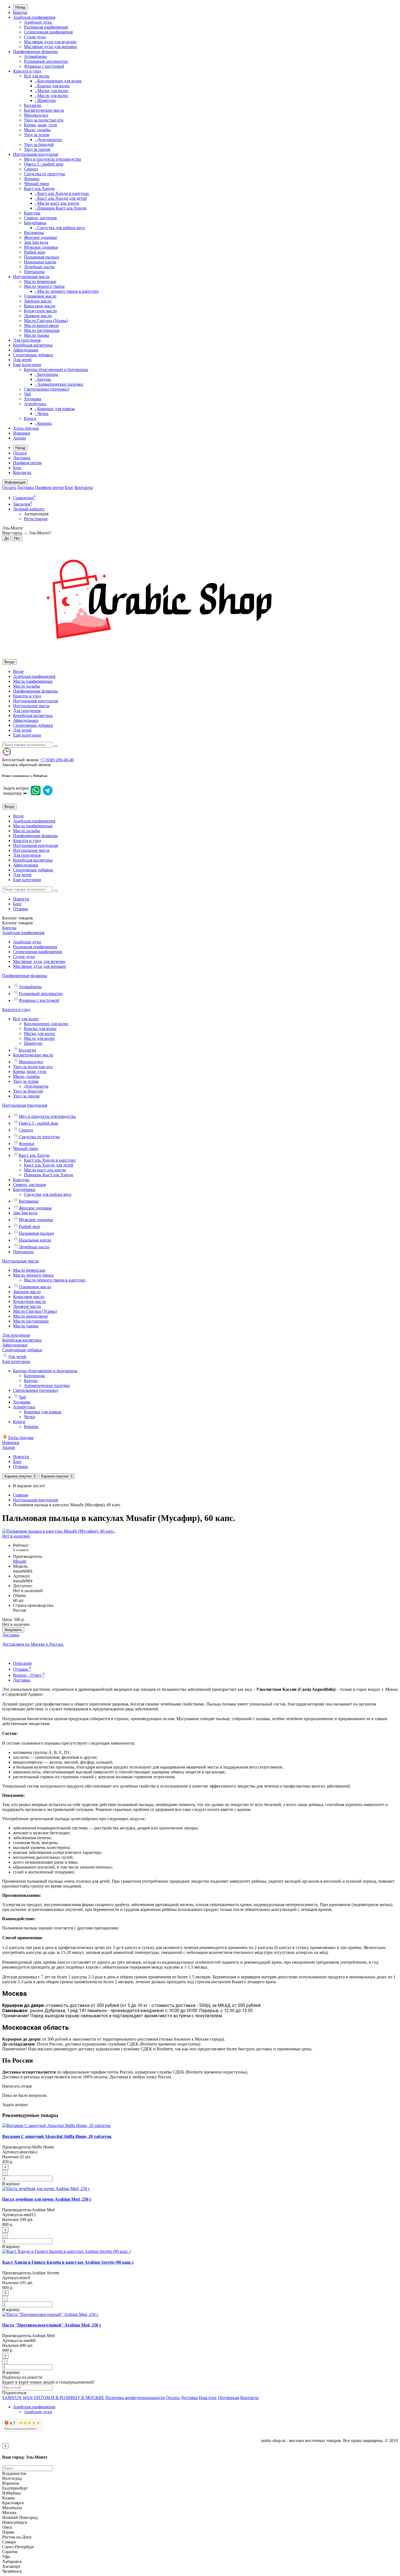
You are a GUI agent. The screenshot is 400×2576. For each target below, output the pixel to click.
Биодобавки (35, 223)
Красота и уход (27, 71)
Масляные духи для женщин (50, 47)
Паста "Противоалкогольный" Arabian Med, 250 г (52, 2325)
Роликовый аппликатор (46, 61)
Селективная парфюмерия (48, 32)
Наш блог (208, 2398)
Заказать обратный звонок (27, 765)
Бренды (20, 12)
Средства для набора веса (48, 1194)
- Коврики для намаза (55, 409)
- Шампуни (45, 100)
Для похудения (27, 340)
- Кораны (43, 423)
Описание (22, 1663)
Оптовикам (229, 2398)
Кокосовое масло (40, 306)
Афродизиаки (26, 350)
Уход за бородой (39, 144)
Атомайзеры (35, 56)
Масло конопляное (41, 325)
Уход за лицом (37, 149)
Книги (30, 418)
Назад (20, 7)
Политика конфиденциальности (135, 2398)
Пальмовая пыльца (41, 257)
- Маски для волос (52, 91)
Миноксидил (36, 115)
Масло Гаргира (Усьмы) (46, 321)
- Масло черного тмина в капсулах (67, 291)
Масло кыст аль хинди (45, 1170)
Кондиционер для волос (46, 1024)
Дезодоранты (36, 1086)
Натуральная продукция (36, 154)
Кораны (31, 1426)
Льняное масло (38, 316)
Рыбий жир (35, 252)
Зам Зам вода (36, 242)
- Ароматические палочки (59, 384)
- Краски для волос (52, 86)
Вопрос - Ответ (29, 1675)
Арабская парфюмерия (34, 17)
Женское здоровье (41, 237)
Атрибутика (35, 404)
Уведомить (13, 1630)
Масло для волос (39, 1038)
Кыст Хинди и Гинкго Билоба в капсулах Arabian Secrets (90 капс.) (68, 2262)
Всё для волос (37, 76)
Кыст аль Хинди (39, 188)
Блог (17, 468)
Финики (32, 179)
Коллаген (33, 105)
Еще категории (27, 365)
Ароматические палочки (47, 1385)
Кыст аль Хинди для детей (49, 1165)
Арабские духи (38, 22)
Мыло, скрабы (37, 130)
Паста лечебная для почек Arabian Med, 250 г (47, 2199)
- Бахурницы (47, 374)
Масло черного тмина (44, 286)
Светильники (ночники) (47, 389)
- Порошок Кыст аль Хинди (61, 208)
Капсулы (32, 213)
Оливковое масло (40, 296)
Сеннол (31, 169)
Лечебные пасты (39, 267)
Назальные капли (40, 262)
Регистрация (36, 519)
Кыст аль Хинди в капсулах (50, 1160)
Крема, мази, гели (41, 125)
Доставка (22, 458)
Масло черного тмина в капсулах (55, 1280)
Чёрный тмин (37, 184)
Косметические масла (44, 110)
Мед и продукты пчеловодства (53, 159)
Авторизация (36, 514)
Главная (20, 1495)
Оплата (20, 453)
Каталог (18, 923)
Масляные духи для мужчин (50, 42)
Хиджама (33, 399)
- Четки (42, 414)
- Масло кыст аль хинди (57, 203)
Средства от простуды (44, 174)
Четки (30, 1417)
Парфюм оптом (27, 463)
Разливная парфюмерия (46, 27)
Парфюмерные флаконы (36, 52)
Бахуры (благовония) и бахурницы (56, 369)
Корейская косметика (33, 345)
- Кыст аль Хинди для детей (61, 198)
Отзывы (21, 909)
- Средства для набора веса (60, 228)
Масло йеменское (40, 281)
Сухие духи (35, 37)
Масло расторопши (42, 330)
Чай (27, 394)
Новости (21, 899)
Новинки (22, 433)
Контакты (22, 473)
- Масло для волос (52, 96)
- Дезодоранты (48, 140)
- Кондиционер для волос (58, 81)
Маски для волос (40, 1033)
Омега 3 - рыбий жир (44, 164)
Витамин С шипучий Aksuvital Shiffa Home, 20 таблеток (57, 2136)
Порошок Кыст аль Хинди (49, 1175)
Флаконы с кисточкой (44, 66)
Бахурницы (34, 1376)
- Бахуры (43, 379)
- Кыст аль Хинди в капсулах (62, 193)
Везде (18, 671)
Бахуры (31, 1381)
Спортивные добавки (33, 355)
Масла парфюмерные (33, 681)
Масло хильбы (27, 686)
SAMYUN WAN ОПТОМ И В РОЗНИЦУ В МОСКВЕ (53, 2398)
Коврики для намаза (43, 1412)
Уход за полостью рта (44, 120)
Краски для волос (40, 1029)
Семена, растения (40, 218)
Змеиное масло (38, 301)
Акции (19, 438)
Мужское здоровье (41, 247)
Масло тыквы (37, 335)
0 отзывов (21, 1550)
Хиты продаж (26, 428)
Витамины (34, 233)
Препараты (34, 272)
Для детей (22, 360)
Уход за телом (37, 135)
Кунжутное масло (40, 311)
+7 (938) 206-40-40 (57, 760)
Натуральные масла (31, 277)
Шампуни (33, 1043)
